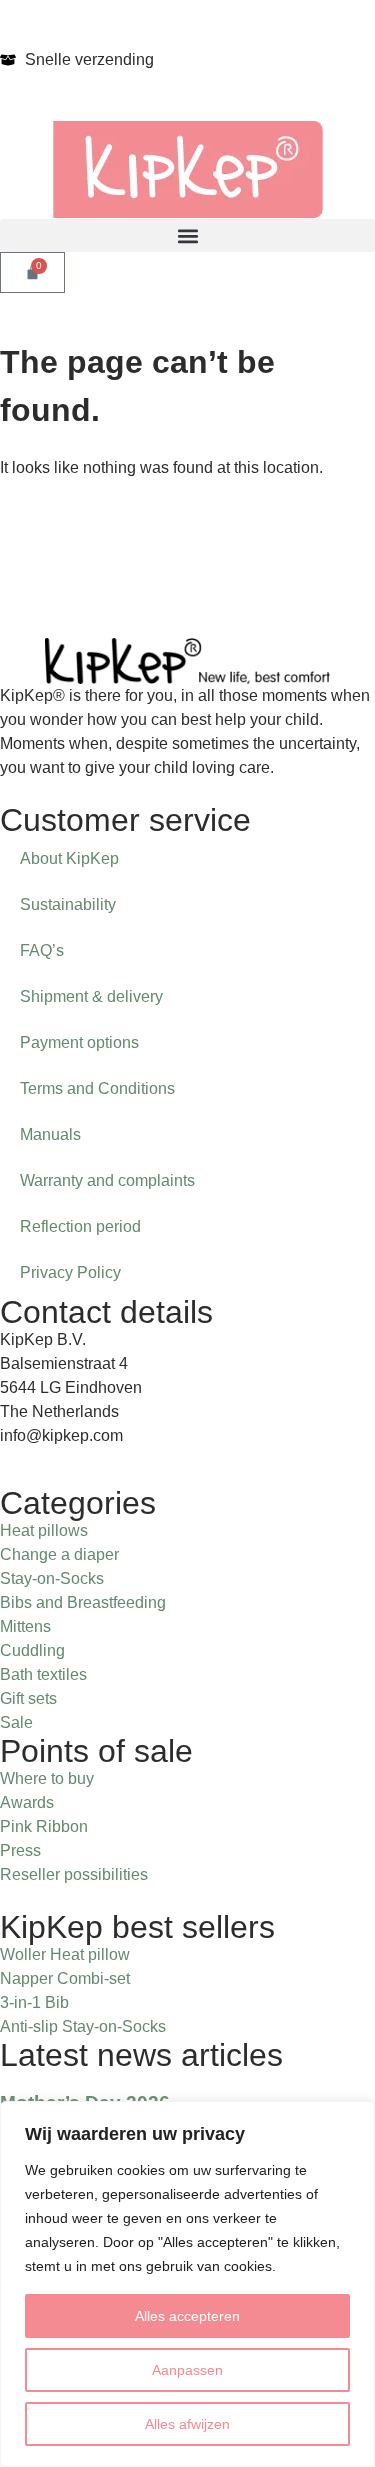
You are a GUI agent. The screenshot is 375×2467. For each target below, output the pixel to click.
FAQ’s (42, 950)
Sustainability (68, 904)
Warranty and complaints (107, 1180)
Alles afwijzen (187, 2424)
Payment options (79, 1042)
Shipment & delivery (91, 996)
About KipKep (69, 858)
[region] (187, 2284)
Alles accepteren (187, 2316)
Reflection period (80, 1226)
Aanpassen (187, 2370)
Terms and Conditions (97, 1088)
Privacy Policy (70, 1272)
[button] (187, 235)
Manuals (50, 1134)
